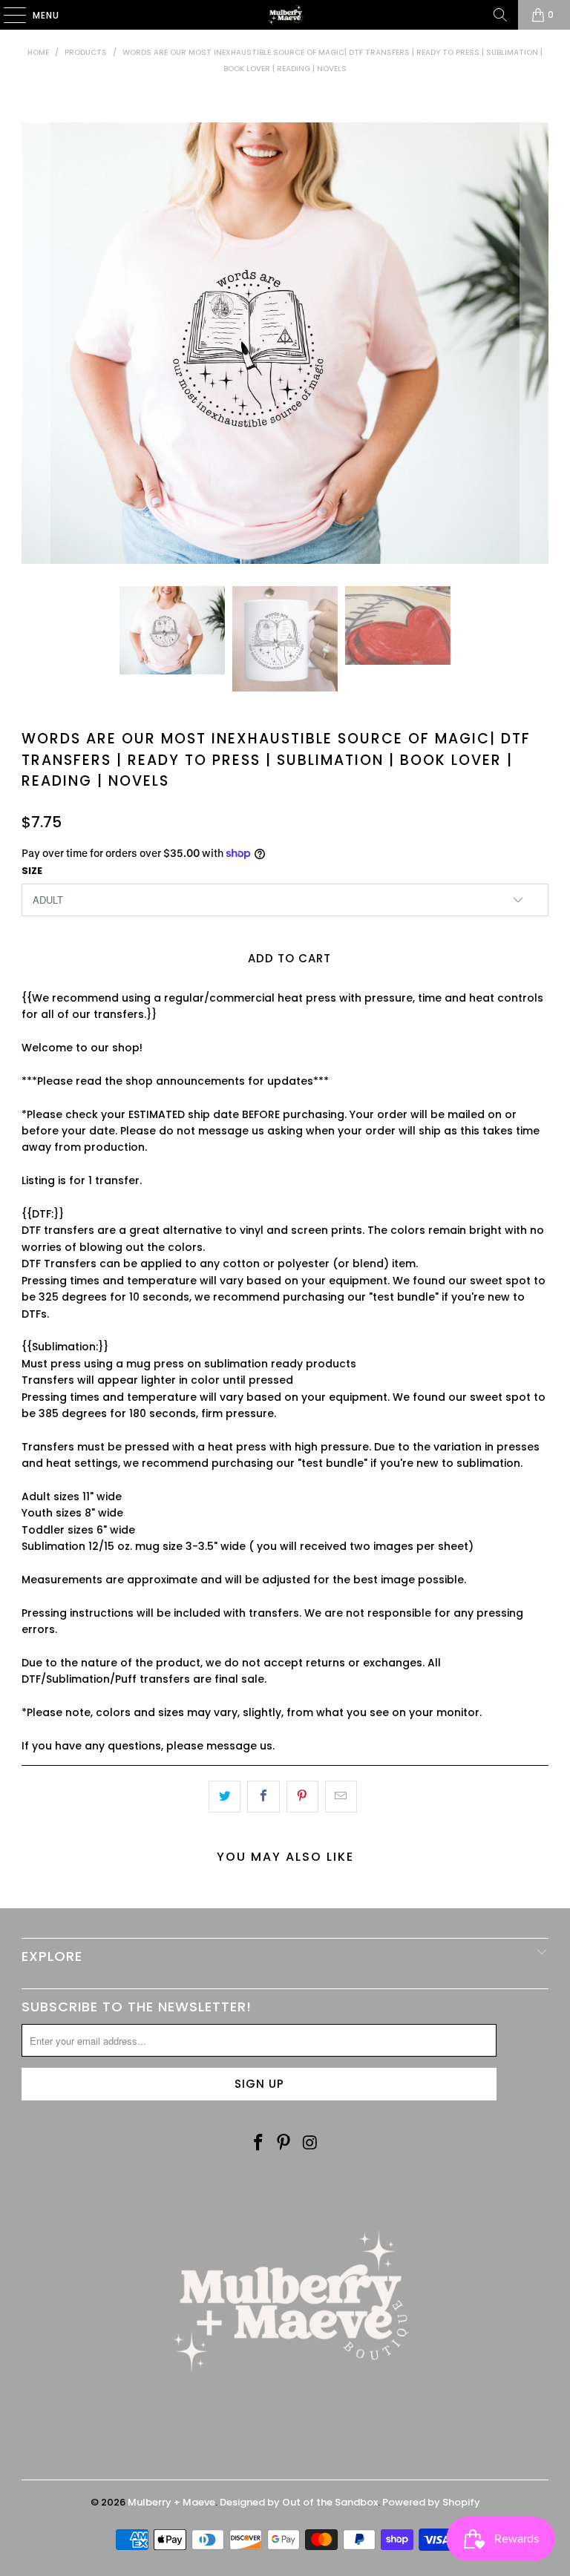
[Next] (534, 343)
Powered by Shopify (431, 2502)
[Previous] (36, 343)
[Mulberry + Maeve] (285, 15)
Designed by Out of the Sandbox (299, 2502)
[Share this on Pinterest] (302, 1796)
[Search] (500, 15)
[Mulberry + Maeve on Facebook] (258, 2143)
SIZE (32, 871)
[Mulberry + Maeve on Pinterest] (284, 2143)
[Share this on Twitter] (225, 1796)
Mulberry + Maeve (171, 2502)
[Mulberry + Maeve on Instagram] (310, 2143)
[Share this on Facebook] (263, 1796)
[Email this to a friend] (341, 1796)
